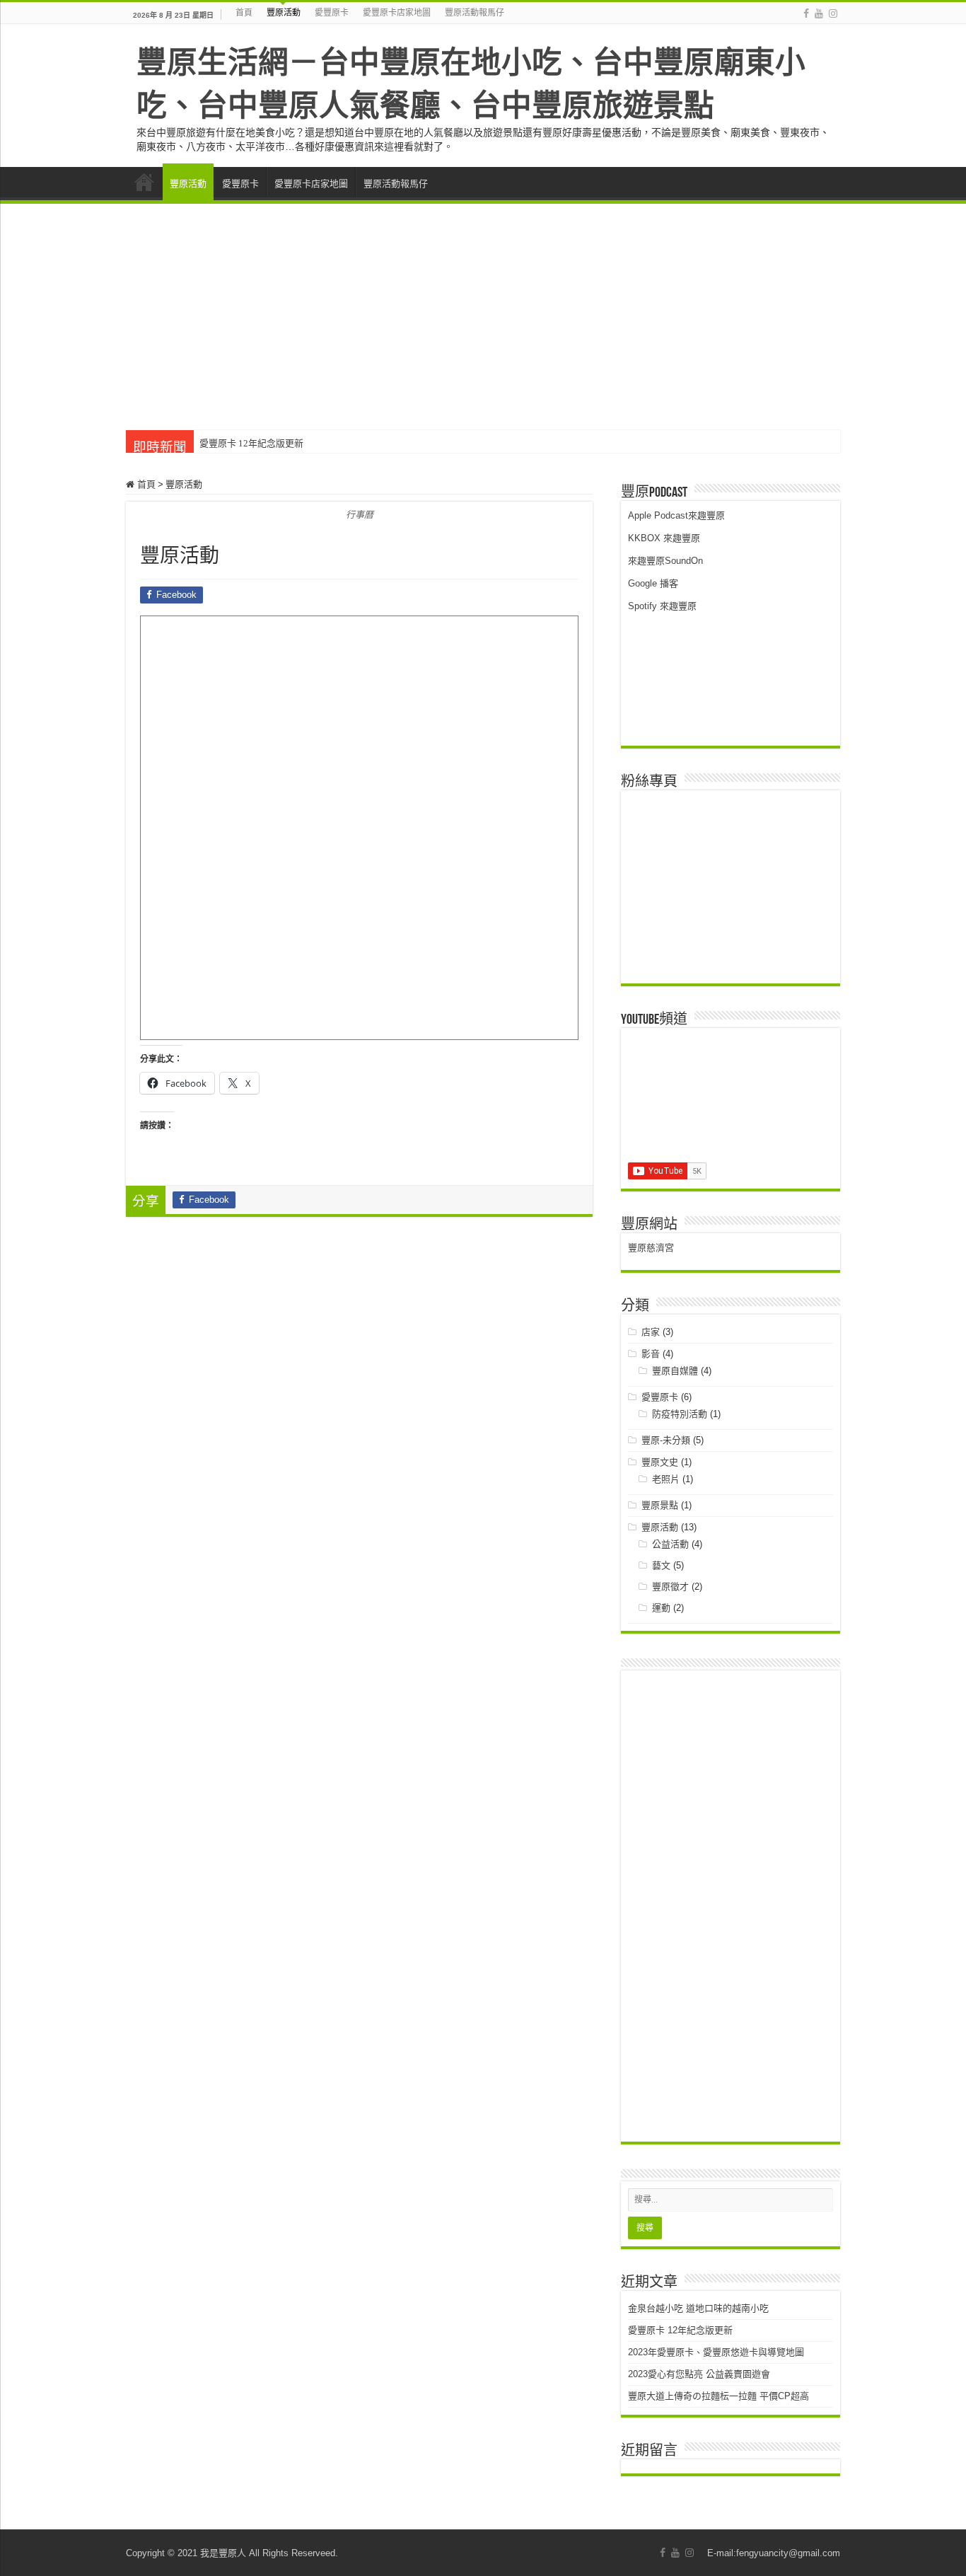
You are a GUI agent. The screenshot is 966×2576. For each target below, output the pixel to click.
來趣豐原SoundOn (665, 561)
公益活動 (670, 1544)
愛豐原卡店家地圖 (397, 13)
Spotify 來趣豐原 (662, 606)
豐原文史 (660, 1462)
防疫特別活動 (680, 1414)
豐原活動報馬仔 (475, 13)
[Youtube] (819, 13)
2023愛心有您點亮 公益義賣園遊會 (699, 2374)
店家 (651, 1332)
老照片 (666, 1479)
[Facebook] (806, 13)
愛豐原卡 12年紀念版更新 (251, 443)
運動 (661, 1608)
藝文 (661, 1565)
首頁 (244, 13)
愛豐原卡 (332, 13)
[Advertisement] (483, 310)
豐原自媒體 (675, 1371)
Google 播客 (653, 583)
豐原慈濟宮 (651, 1248)
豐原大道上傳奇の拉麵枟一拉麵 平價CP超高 (718, 2396)
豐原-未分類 (666, 1440)
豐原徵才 (670, 1587)
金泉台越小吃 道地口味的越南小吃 (698, 2308)
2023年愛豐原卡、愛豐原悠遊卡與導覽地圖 (716, 2352)
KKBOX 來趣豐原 (664, 538)
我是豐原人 (223, 2553)
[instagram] (833, 13)
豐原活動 (284, 13)
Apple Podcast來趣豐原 (676, 515)
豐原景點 (660, 1505)
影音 (651, 1354)
